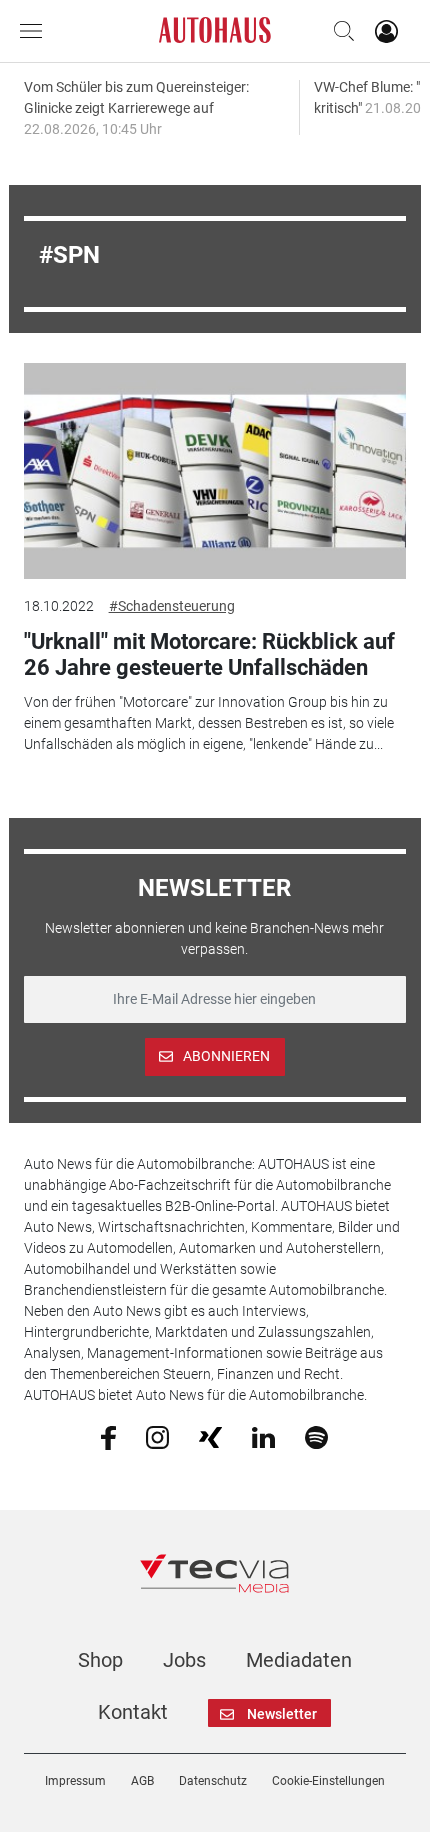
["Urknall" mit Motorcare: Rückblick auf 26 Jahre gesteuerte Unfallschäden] (215, 471)
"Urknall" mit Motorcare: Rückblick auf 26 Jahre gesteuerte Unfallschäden (209, 654)
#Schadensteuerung (172, 606)
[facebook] (108, 1437)
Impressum (75, 1781)
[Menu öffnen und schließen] (36, 31)
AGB (142, 1781)
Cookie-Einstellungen (328, 1781)
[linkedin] (263, 1436)
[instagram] (157, 1436)
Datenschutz (213, 1781)
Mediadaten (299, 1660)
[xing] (210, 1436)
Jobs (184, 1660)
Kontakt (133, 1712)
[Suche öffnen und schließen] (339, 31)
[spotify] (316, 1436)
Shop (100, 1660)
